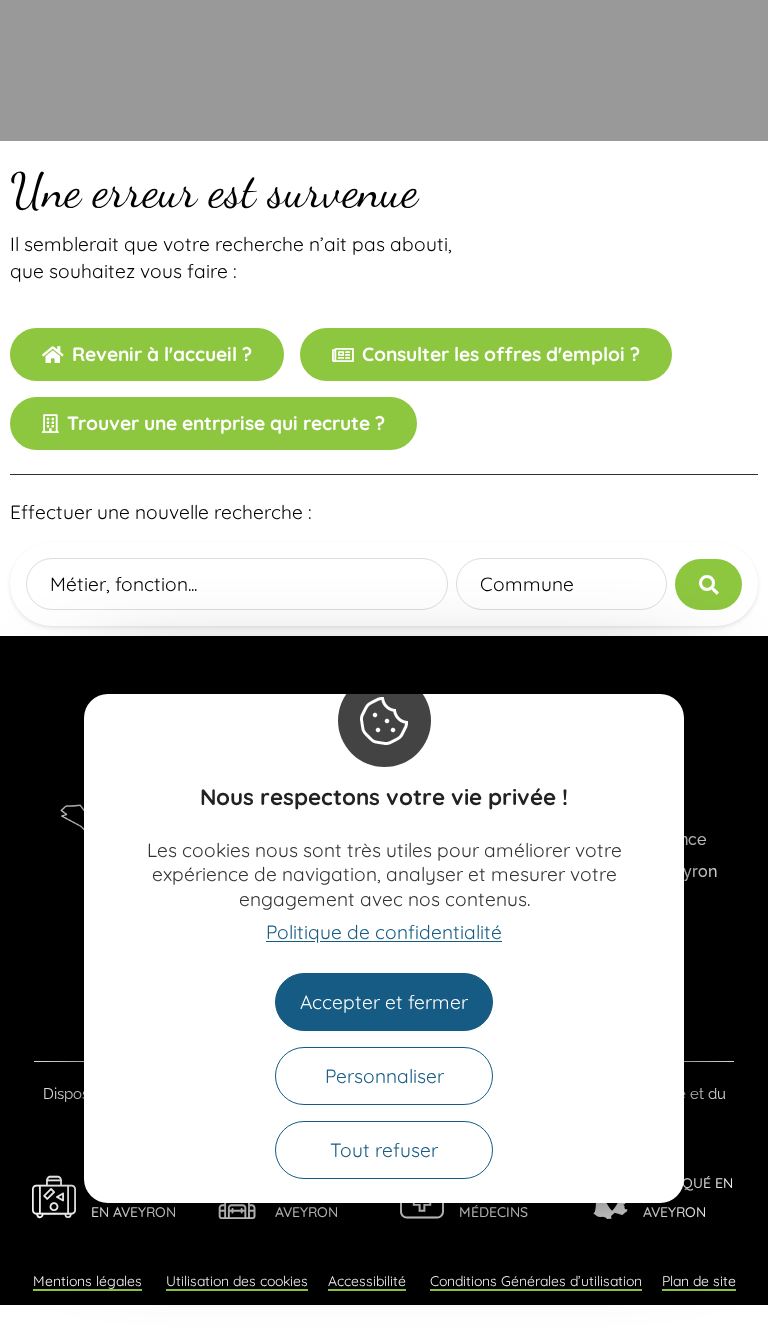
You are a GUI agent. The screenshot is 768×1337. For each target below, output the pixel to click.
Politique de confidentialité (384, 932)
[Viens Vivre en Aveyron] (54, 1197)
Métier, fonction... (123, 584)
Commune (527, 584)
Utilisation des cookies (237, 1281)
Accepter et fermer (384, 1002)
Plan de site (699, 1281)
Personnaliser (384, 1076)
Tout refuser (384, 1150)
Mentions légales (87, 1281)
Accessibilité (367, 1281)
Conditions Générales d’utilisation (536, 1281)
